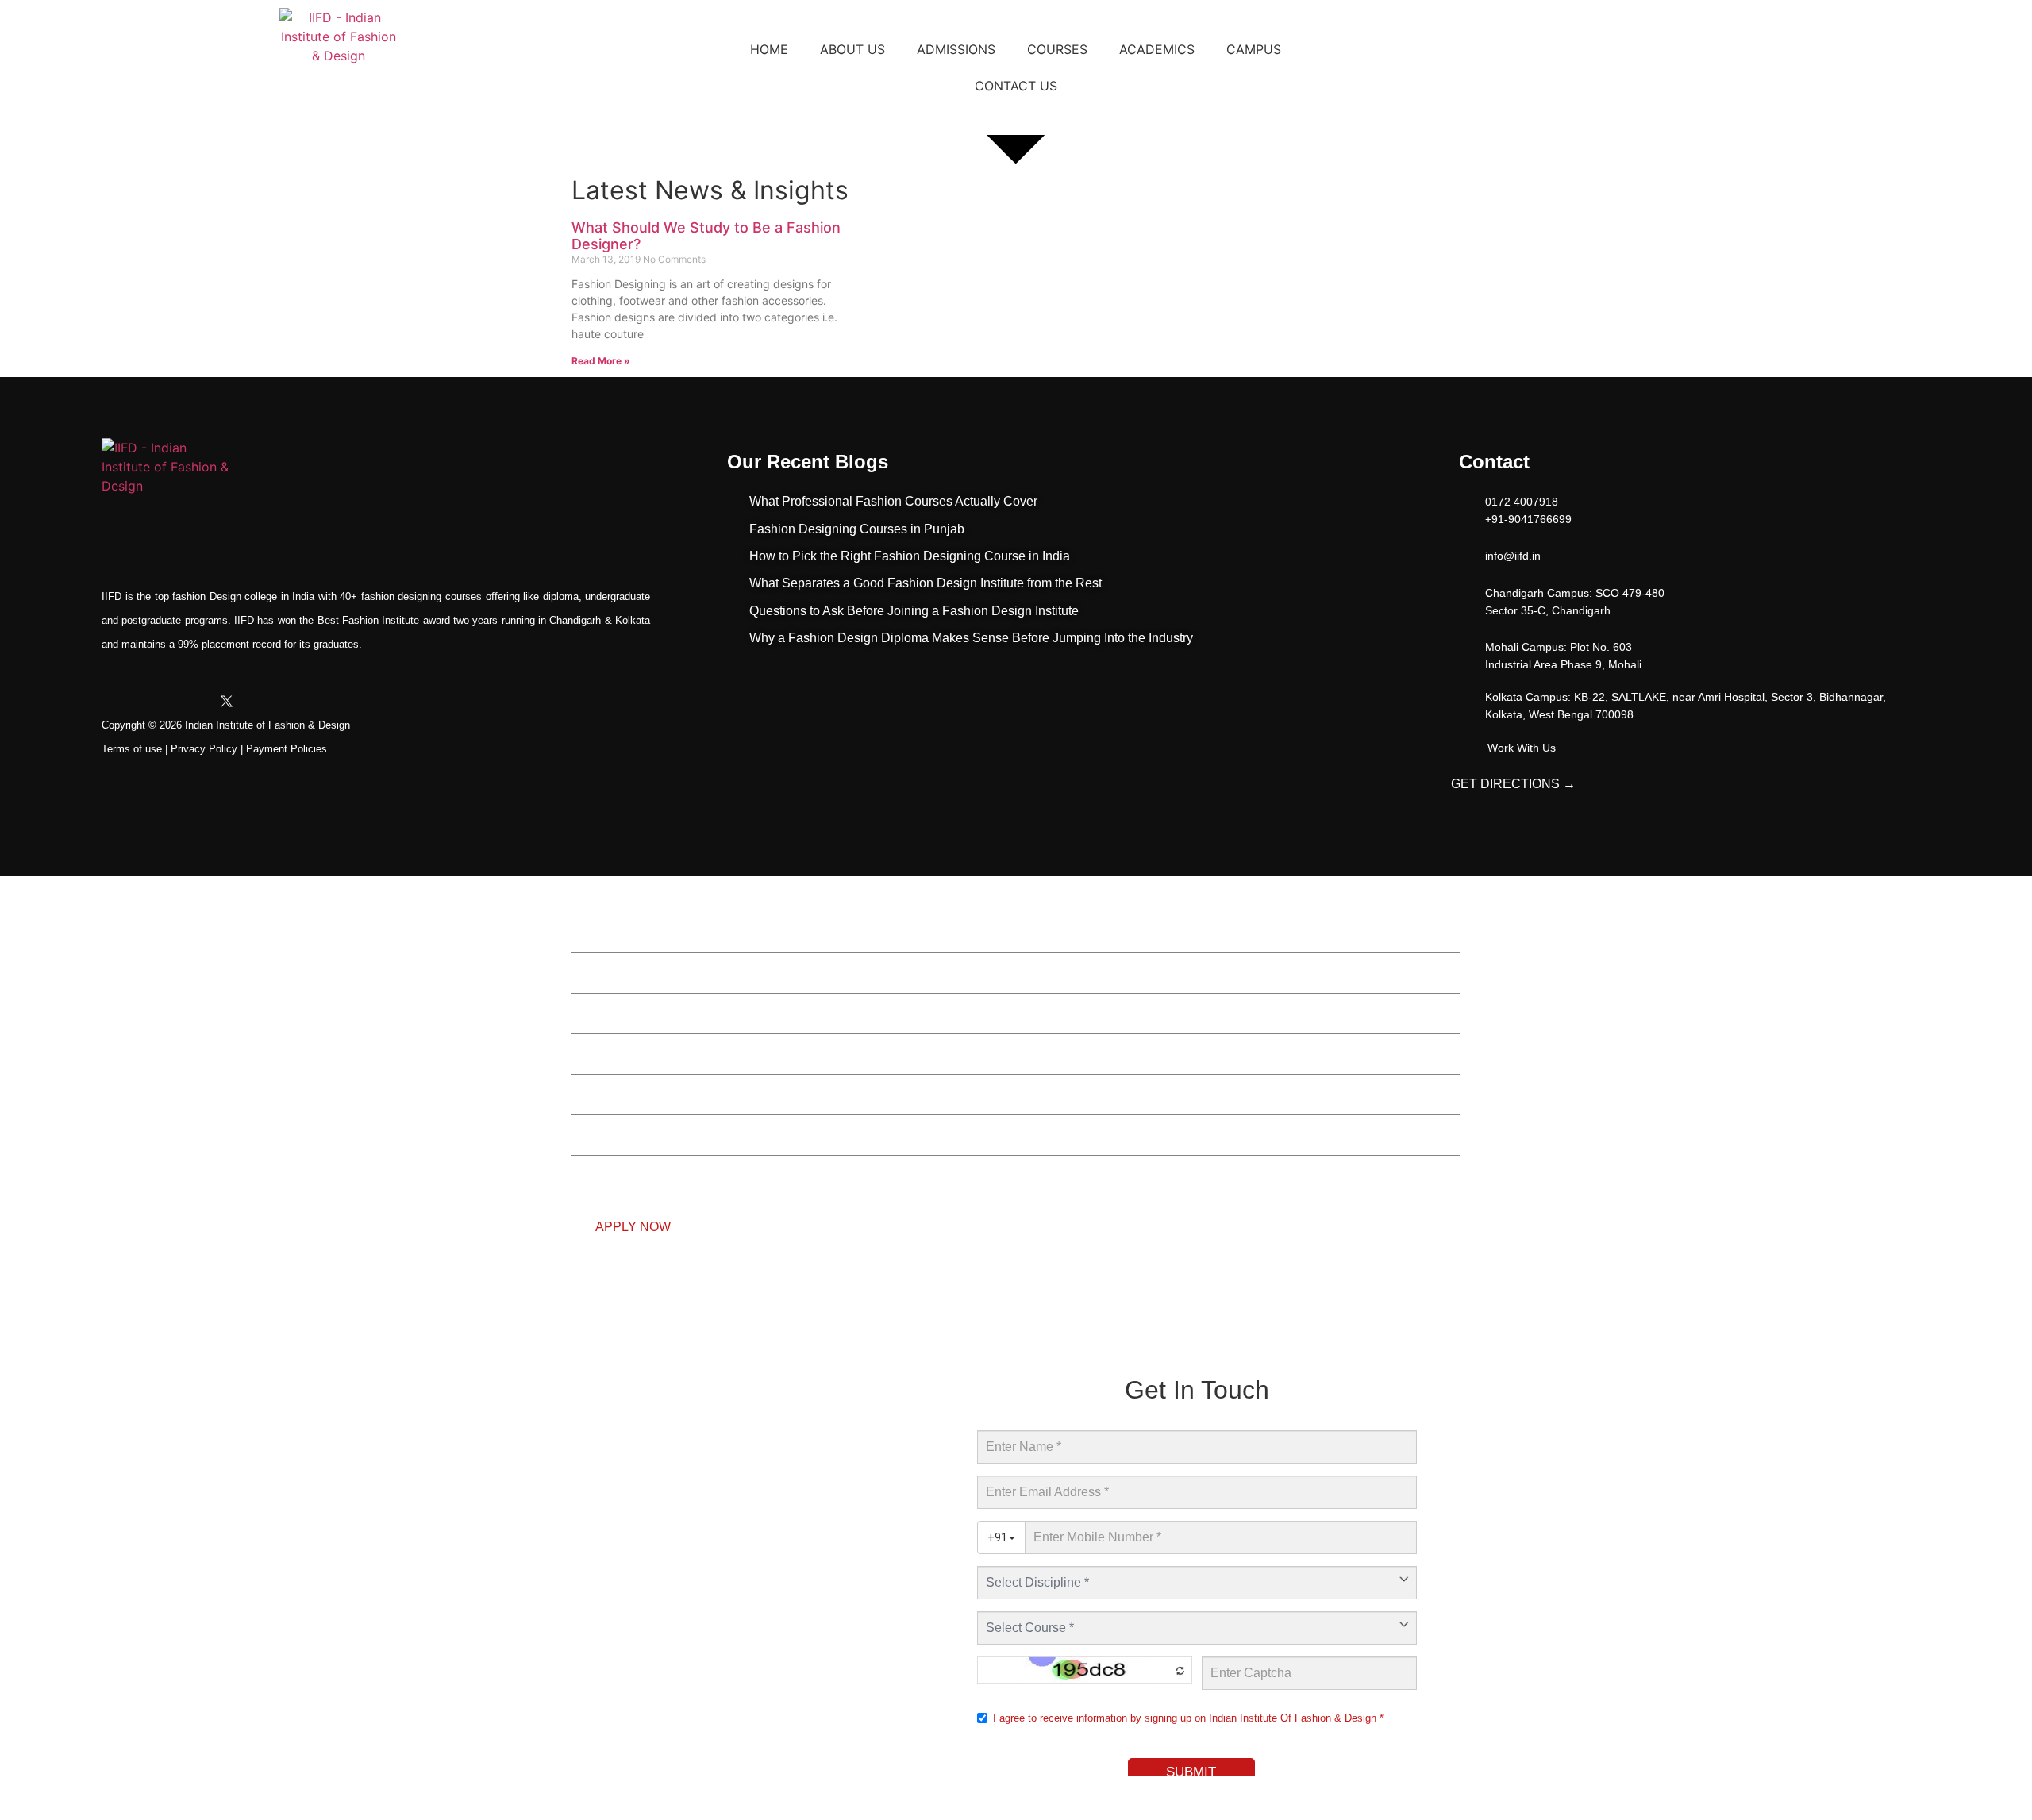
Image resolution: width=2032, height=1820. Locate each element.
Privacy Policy (204, 749)
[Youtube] (191, 701)
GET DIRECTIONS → (1513, 784)
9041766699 (571, 1316)
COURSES (1057, 49)
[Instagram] (155, 701)
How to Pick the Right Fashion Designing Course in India (910, 556)
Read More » (601, 361)
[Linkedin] (262, 701)
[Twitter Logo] (227, 701)
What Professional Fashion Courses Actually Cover (893, 501)
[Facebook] (119, 701)
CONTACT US (1016, 86)
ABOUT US (852, 49)
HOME (769, 49)
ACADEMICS (1157, 49)
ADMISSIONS (956, 49)
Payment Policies (287, 749)
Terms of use (132, 749)
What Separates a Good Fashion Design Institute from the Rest (926, 583)
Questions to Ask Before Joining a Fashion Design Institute (914, 611)
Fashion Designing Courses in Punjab (857, 529)
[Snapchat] (298, 701)
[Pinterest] (334, 701)
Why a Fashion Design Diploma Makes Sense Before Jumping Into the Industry (971, 638)
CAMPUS (1254, 49)
